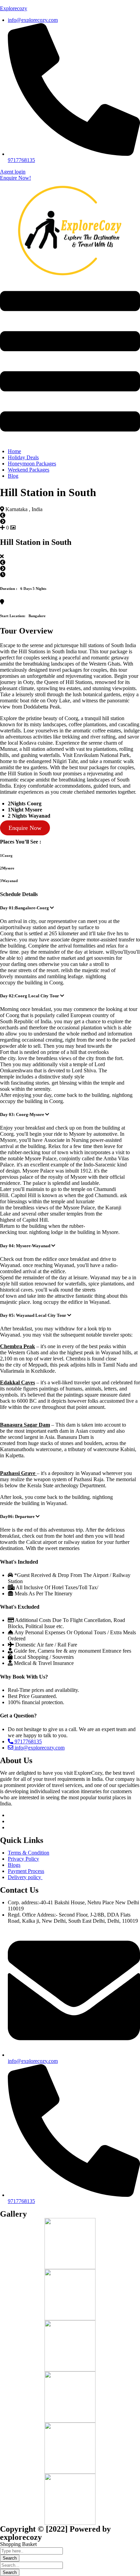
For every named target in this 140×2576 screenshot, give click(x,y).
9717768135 (28, 1741)
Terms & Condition (29, 1853)
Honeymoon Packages (32, 464)
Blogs (14, 1865)
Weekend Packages (29, 470)
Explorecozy (14, 8)
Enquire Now (25, 828)
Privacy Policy (23, 1859)
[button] (70, 362)
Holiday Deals (23, 457)
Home (14, 451)
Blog (13, 476)
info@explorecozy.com (39, 1748)
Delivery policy (25, 1877)
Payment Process (26, 1871)
